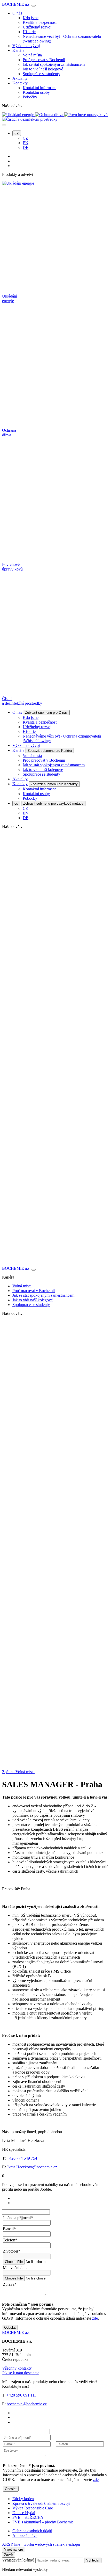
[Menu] (34, 6)
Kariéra (18, 50)
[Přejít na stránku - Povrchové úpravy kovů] (55, 1642)
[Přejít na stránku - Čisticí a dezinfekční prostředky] (55, 1751)
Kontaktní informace (39, 88)
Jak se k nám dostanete (21, 2373)
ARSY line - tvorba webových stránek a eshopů (41, 2544)
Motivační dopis (16, 2268)
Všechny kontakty (17, 2368)
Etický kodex (23, 2499)
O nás (17, 13)
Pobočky (30, 97)
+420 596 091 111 (21, 2395)
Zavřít (9, 2555)
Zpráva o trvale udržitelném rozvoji (41, 2503)
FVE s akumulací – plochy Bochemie (43, 2522)
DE (26, 147)
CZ (17, 133)
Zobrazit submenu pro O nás (46, 713)
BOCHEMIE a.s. (16, 4)
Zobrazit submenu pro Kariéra (50, 751)
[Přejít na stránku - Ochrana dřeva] (55, 1534)
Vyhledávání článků (19, 2560)
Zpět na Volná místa (18, 1772)
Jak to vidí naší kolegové (43, 69)
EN (26, 143)
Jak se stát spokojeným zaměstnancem (54, 64)
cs (16, 803)
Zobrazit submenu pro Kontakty (54, 784)
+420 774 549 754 (22, 2158)
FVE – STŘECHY (28, 2517)
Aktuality (20, 78)
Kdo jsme (31, 18)
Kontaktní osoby (36, 92)
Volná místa (32, 55)
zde (95, 2318)
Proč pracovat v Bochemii (44, 60)
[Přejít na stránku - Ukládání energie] (55, 1426)
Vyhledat (93, 2560)
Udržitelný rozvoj (37, 27)
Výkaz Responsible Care (33, 2508)
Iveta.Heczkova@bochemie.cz (32, 2167)
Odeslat (10, 2328)
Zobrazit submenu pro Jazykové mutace (53, 803)
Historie (29, 32)
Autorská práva (25, 2535)
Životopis (12, 2251)
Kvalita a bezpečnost (40, 22)
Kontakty (20, 83)
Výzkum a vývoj (26, 46)
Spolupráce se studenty (41, 74)
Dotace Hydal (24, 2513)
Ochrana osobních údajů (32, 2531)
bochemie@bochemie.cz (27, 2404)
